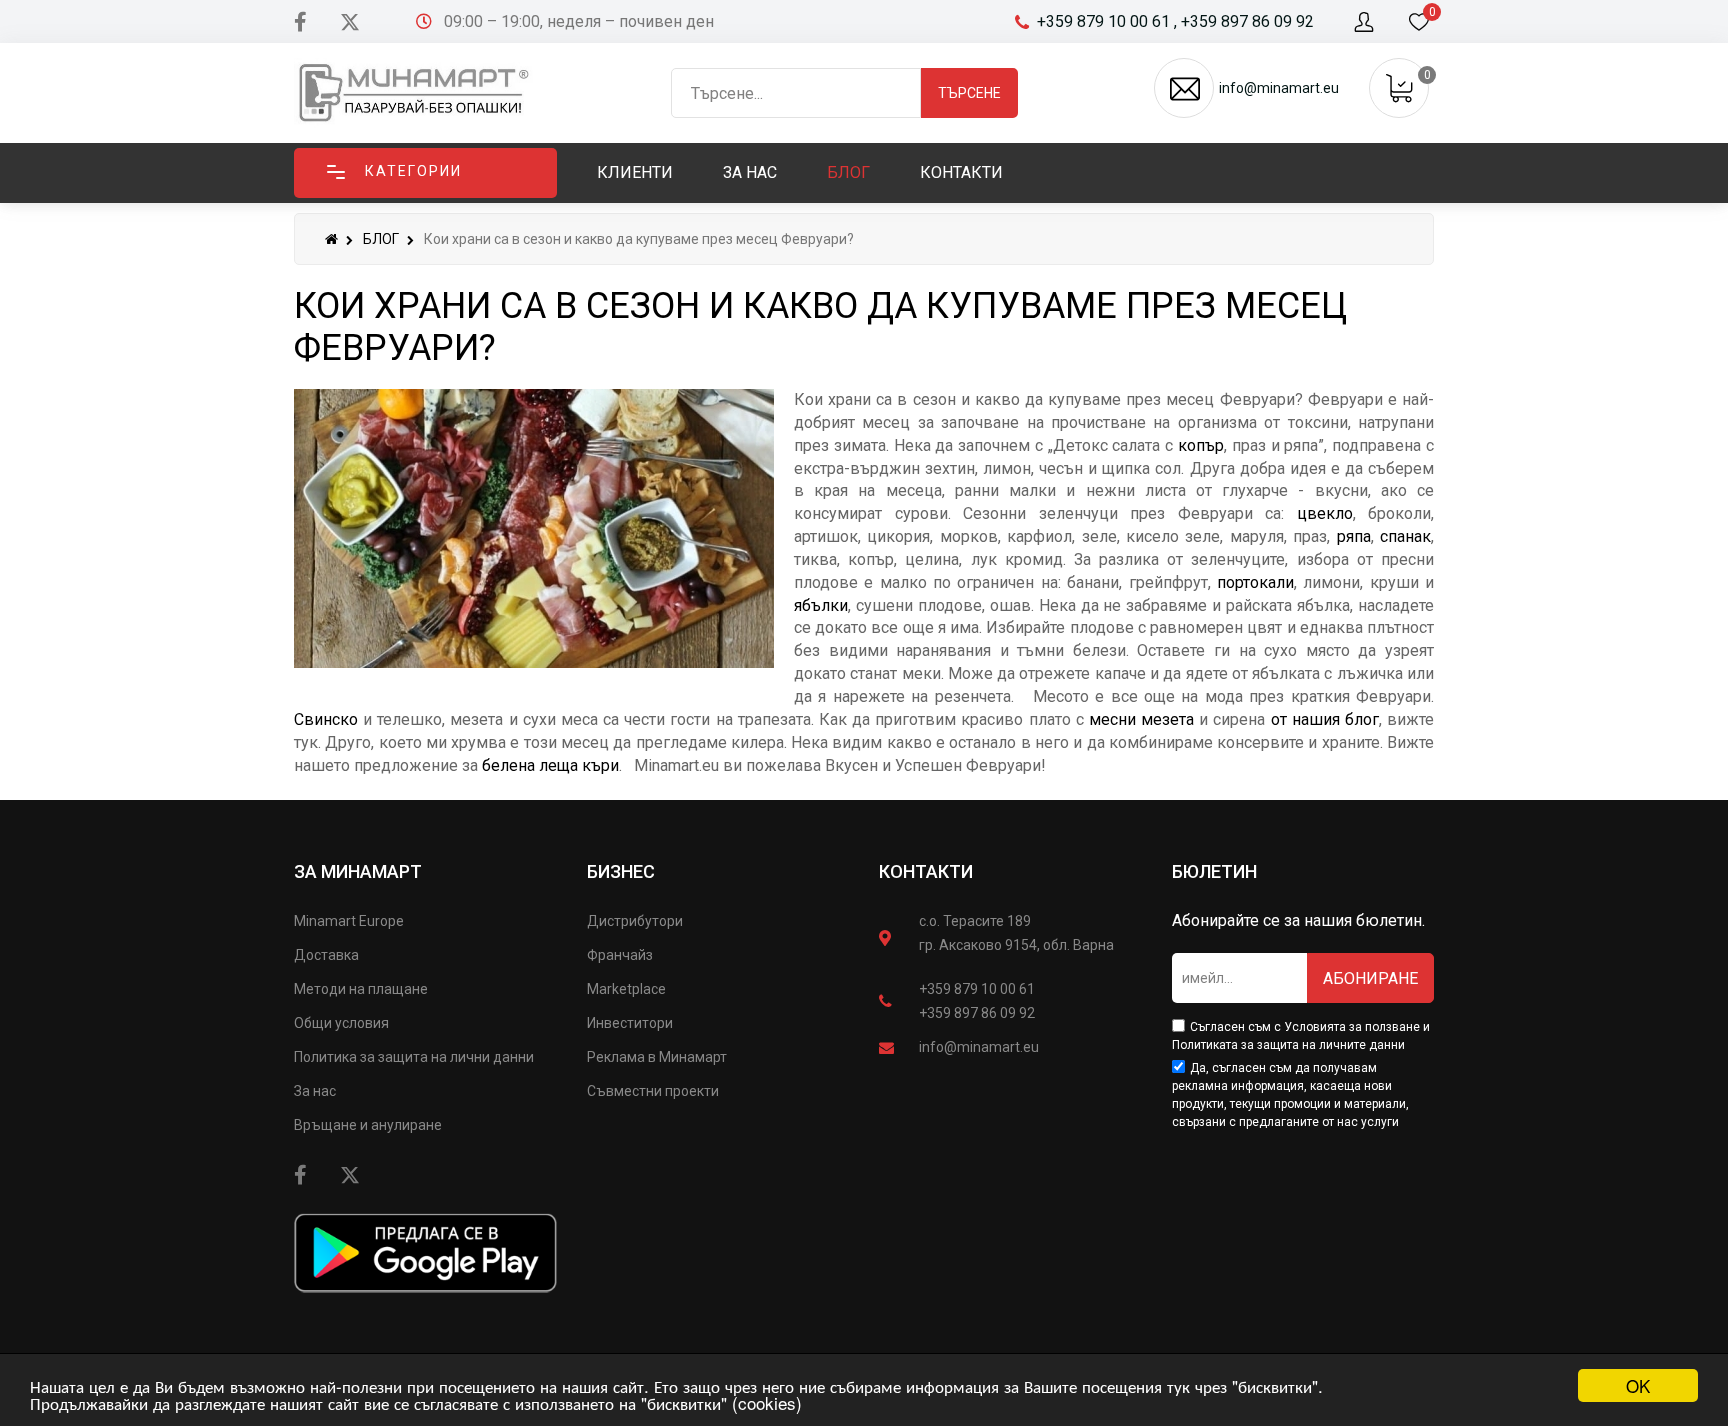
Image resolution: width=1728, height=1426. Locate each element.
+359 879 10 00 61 (977, 989)
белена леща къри (550, 765)
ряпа (1354, 536)
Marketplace (626, 989)
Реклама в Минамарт (657, 1057)
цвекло (1325, 513)
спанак (1405, 536)
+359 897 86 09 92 (977, 1013)
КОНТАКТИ (926, 871)
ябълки (821, 605)
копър (1201, 445)
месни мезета (1141, 719)
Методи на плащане (361, 989)
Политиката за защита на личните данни (1288, 1045)
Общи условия (341, 1023)
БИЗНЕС (621, 871)
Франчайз (620, 955)
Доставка (326, 955)
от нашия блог (1325, 719)
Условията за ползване (1352, 1027)
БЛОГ (381, 239)
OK (1638, 1385)
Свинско (326, 719)
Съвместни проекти (653, 1091)
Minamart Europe (349, 921)
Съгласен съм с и (1301, 1036)
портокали (1255, 582)
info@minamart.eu (979, 1047)
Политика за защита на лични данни (414, 1057)
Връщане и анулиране (368, 1125)
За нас (315, 1091)
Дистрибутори (635, 921)
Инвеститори (630, 1023)
